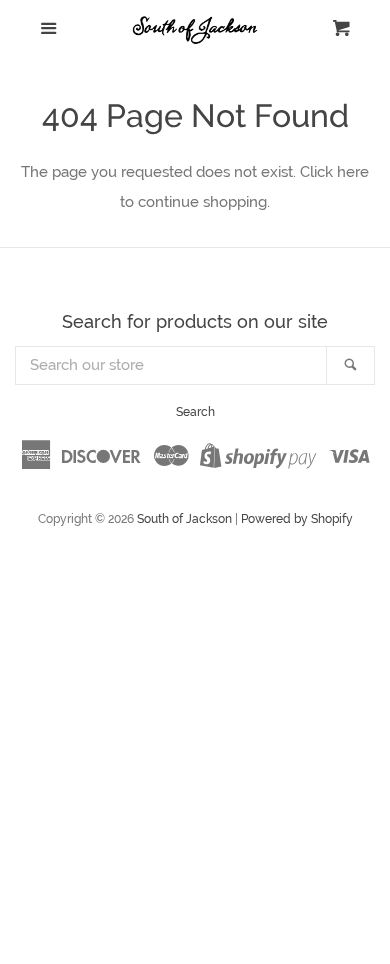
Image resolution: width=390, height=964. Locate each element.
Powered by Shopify (297, 519)
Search (195, 412)
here (353, 172)
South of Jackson (184, 519)
